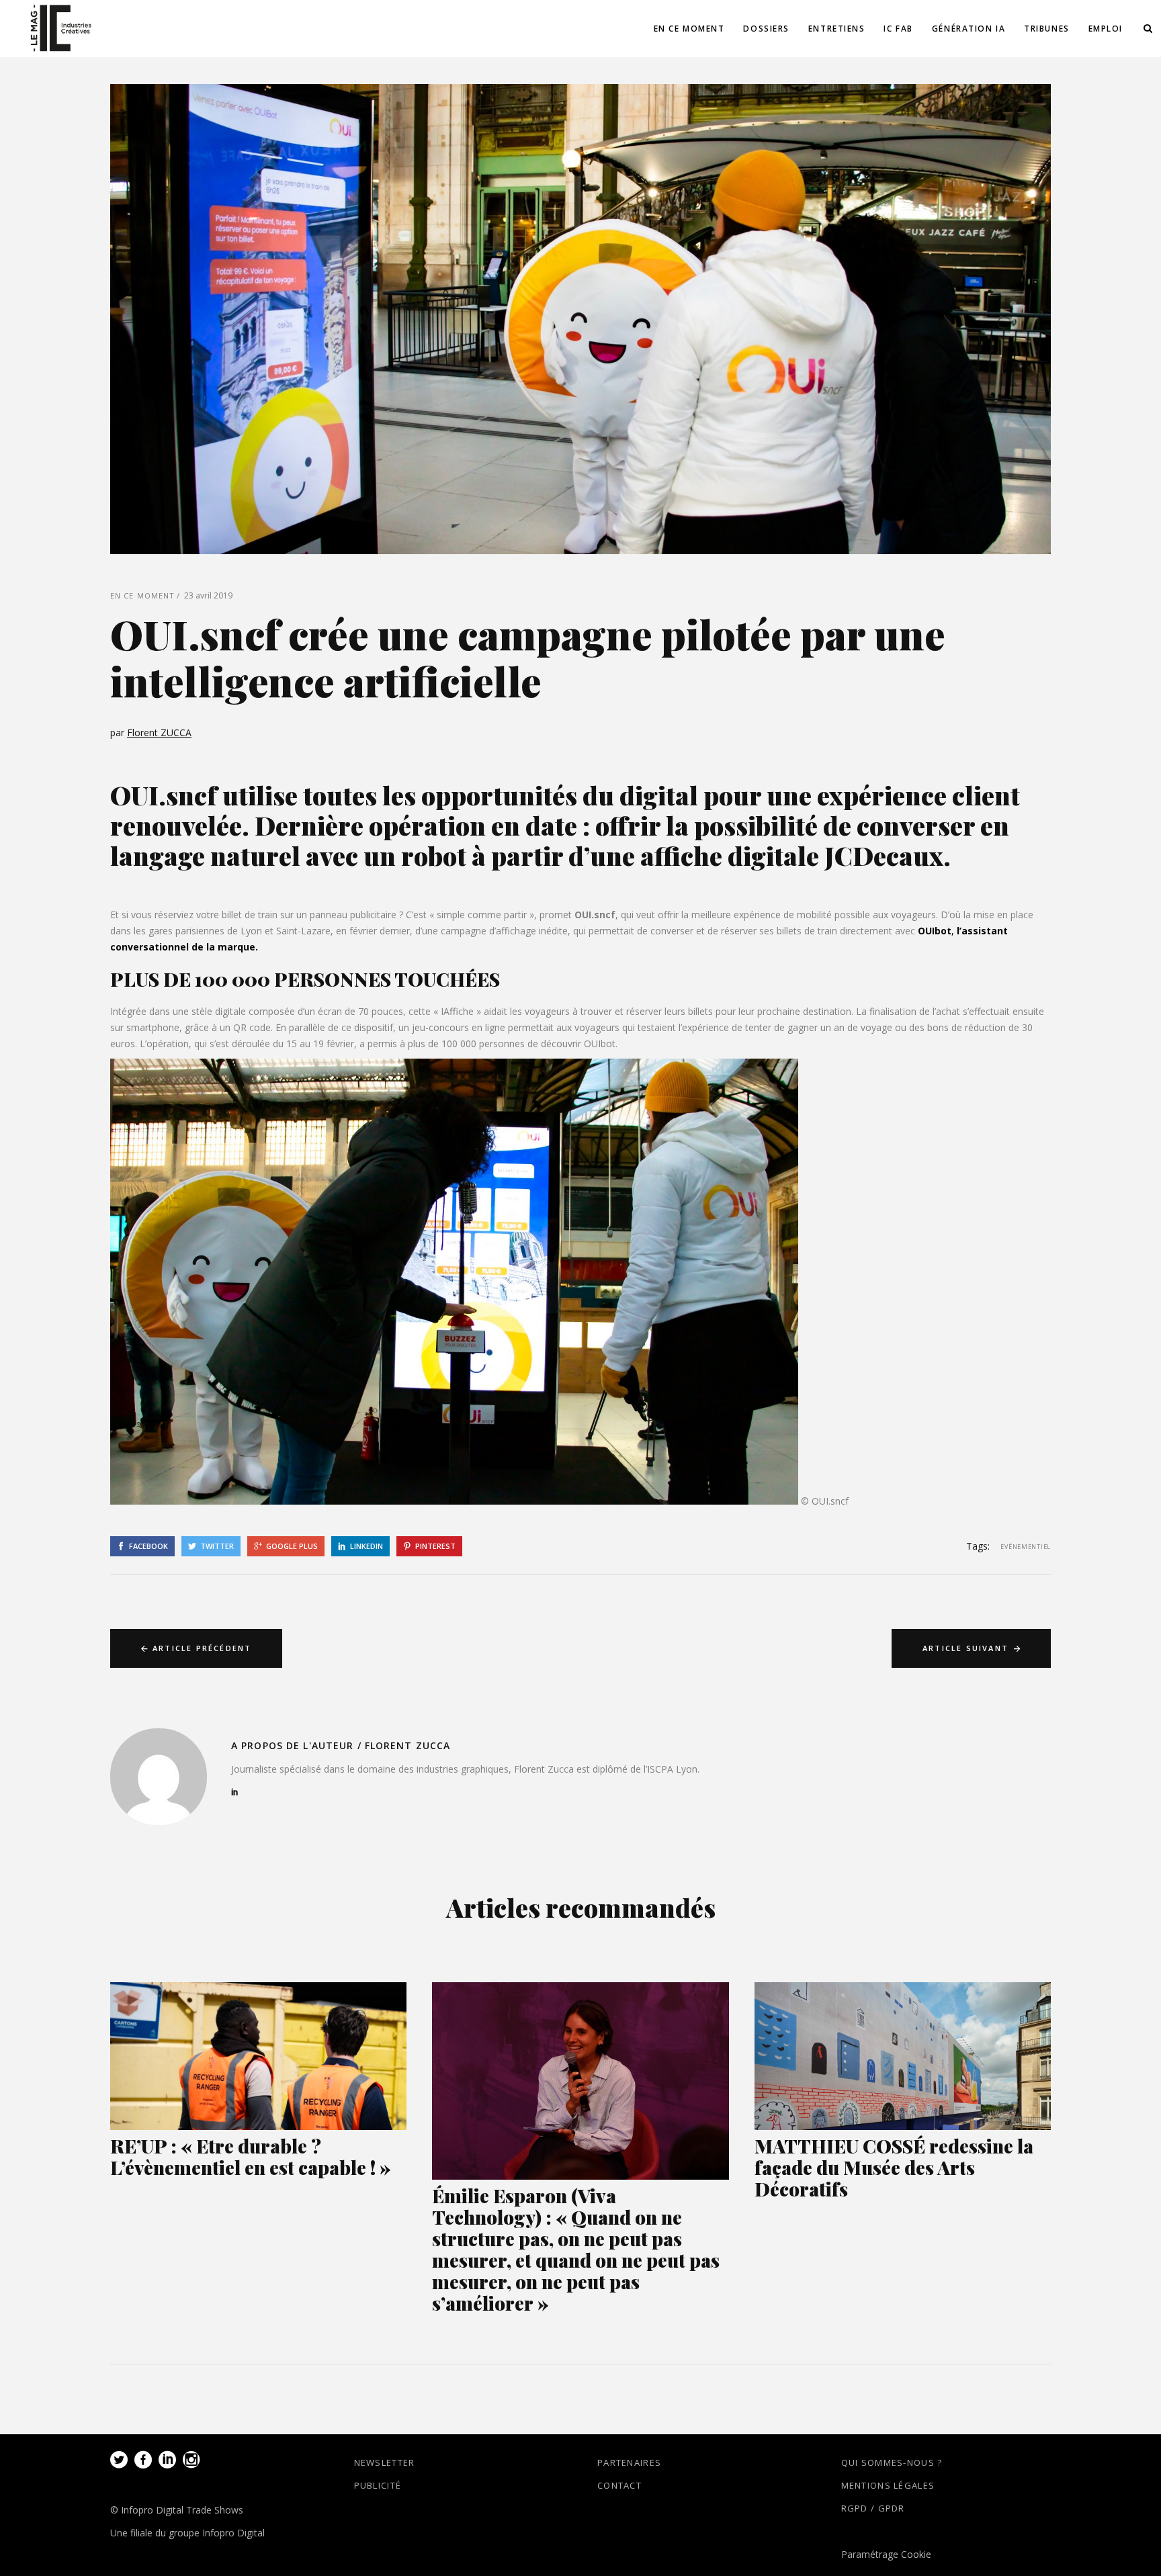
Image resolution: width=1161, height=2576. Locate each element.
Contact (619, 2485)
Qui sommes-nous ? (892, 2462)
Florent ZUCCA (159, 732)
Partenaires (629, 2462)
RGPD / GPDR (873, 2508)
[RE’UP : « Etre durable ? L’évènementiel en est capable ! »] (258, 2056)
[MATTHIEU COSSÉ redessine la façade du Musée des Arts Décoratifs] (903, 2056)
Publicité (378, 2485)
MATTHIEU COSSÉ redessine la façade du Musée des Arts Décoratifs (894, 2167)
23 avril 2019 (208, 595)
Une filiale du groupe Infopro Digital (187, 2533)
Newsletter (385, 2462)
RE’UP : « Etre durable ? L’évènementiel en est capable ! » (251, 2157)
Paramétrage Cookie (886, 2554)
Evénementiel (1026, 1547)
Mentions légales (888, 2485)
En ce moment (142, 595)
